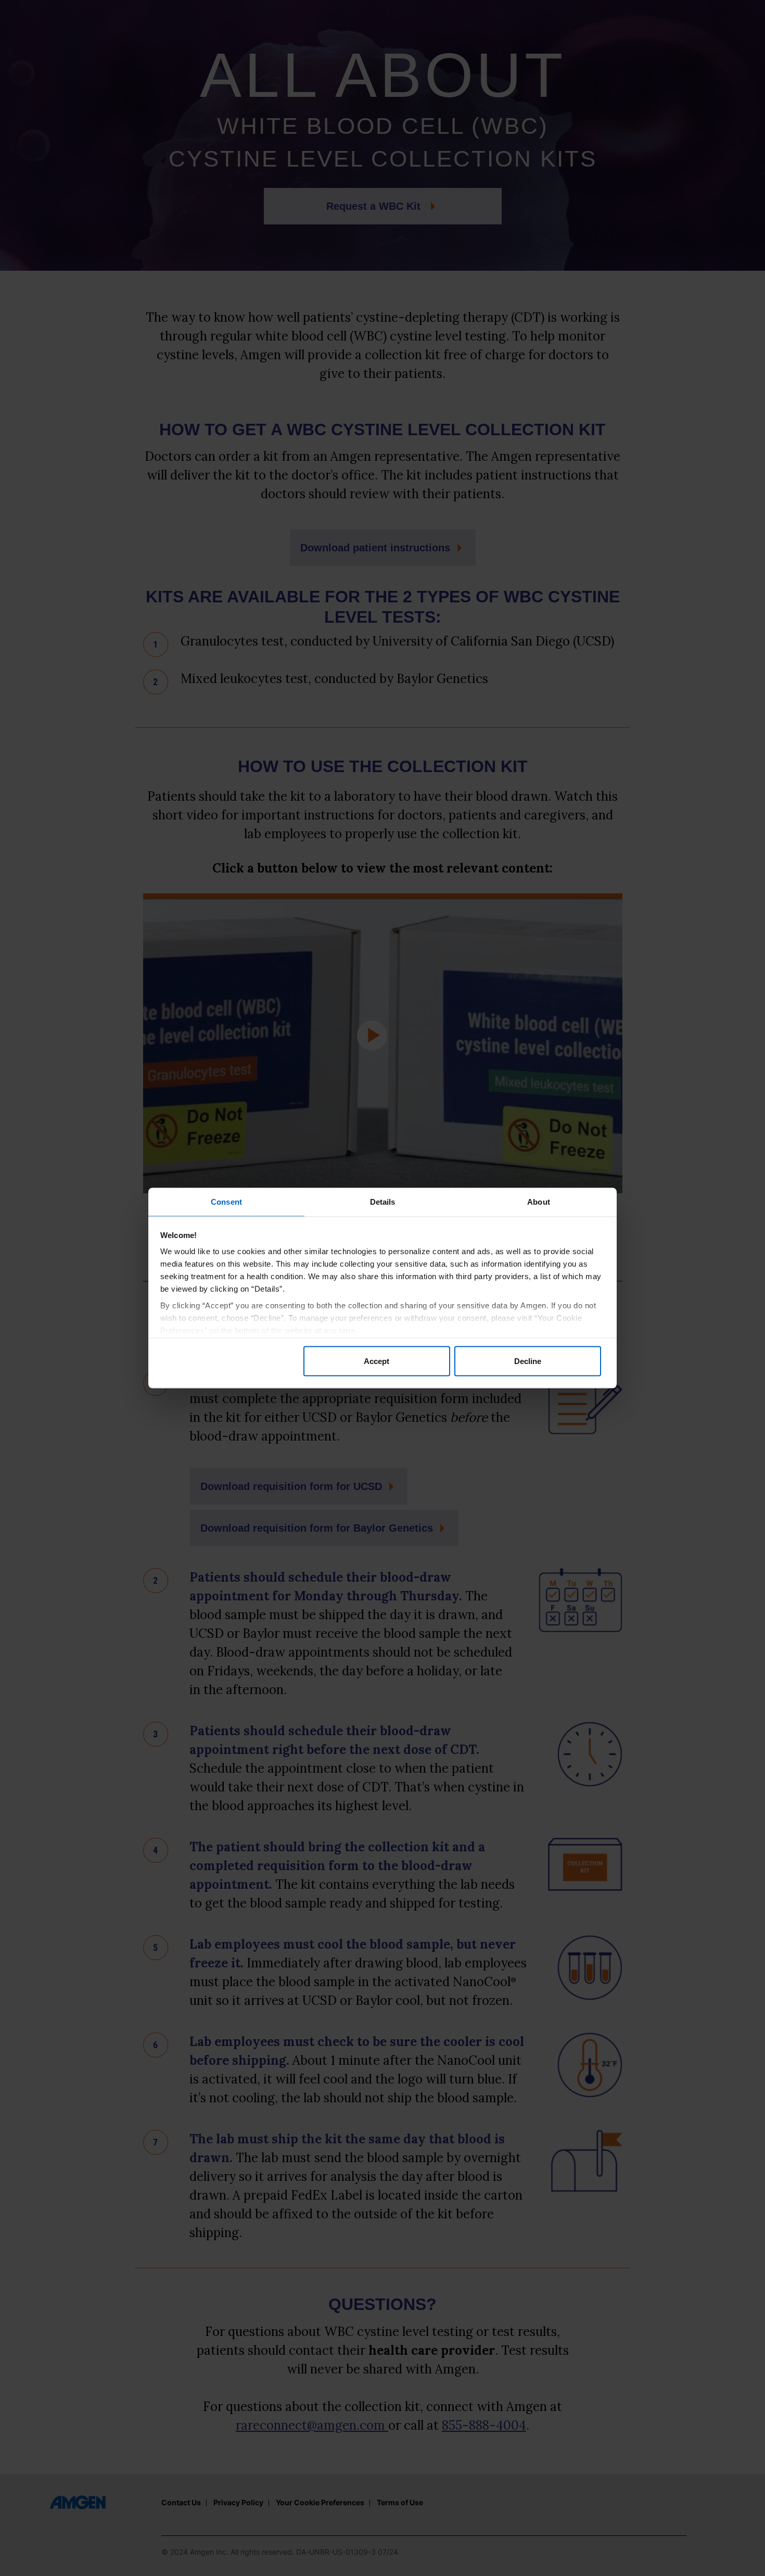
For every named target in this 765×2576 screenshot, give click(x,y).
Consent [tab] (226, 1202)
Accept (377, 1361)
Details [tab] (383, 1202)
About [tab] (539, 1202)
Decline (528, 1361)
